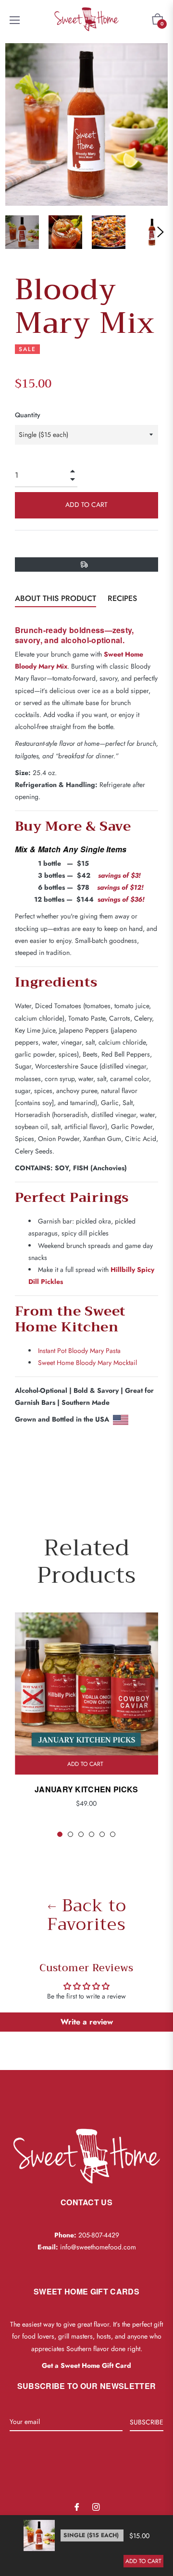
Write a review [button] (87, 2022)
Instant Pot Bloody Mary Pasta (79, 1351)
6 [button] (113, 1834)
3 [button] (81, 1834)
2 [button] (70, 1834)
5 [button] (102, 1834)
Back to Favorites (87, 1915)
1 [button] (60, 1834)
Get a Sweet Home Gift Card (86, 2365)
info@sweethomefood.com (98, 2247)
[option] (86, 1725)
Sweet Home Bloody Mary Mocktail (87, 1363)
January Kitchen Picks (86, 1789)
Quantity (28, 415)
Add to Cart (143, 2561)
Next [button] (161, 232)
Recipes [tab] (122, 598)
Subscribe (147, 2422)
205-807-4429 (99, 2235)
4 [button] (92, 1834)
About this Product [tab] (56, 598)
